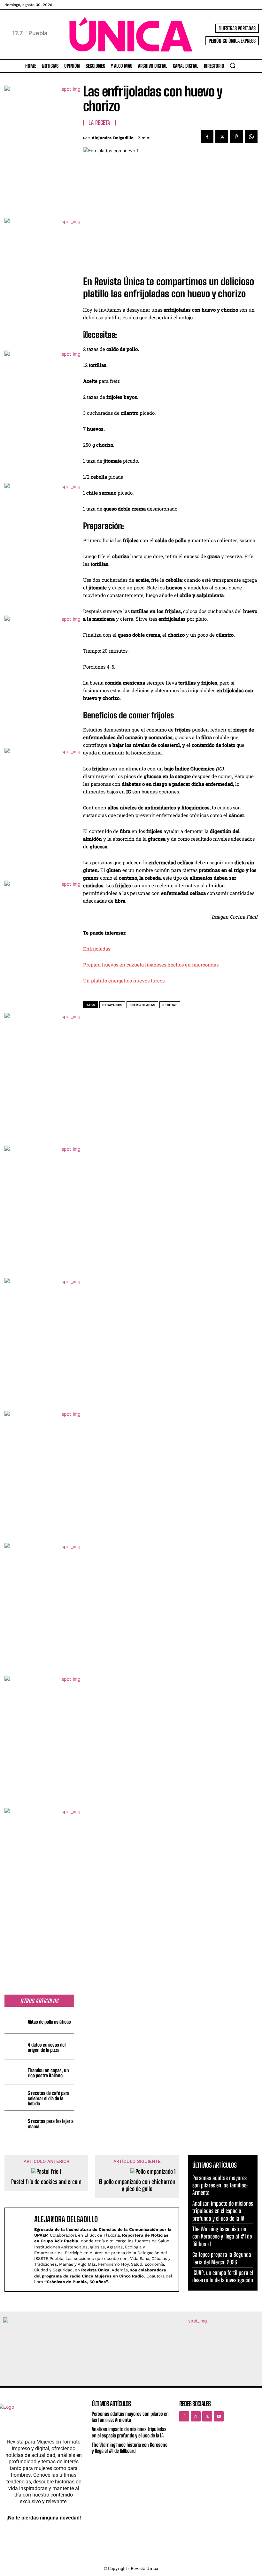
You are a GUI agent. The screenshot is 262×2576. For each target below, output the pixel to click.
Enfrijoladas (97, 949)
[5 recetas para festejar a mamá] (15, 2123)
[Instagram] (196, 2416)
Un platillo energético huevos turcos (124, 981)
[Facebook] (207, 137)
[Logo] (131, 34)
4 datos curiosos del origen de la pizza (47, 2047)
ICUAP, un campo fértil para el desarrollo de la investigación (223, 2276)
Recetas (170, 1005)
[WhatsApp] (251, 137)
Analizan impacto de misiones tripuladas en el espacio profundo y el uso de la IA (223, 2211)
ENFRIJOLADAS (142, 1005)
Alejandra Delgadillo (113, 138)
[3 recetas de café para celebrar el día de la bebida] (15, 2098)
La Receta (99, 123)
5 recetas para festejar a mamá (51, 2124)
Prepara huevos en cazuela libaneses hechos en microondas (151, 965)
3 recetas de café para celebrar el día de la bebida (49, 2098)
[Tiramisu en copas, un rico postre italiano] (15, 2072)
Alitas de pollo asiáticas (49, 2022)
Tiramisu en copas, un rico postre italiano (48, 2073)
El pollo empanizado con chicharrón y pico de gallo (137, 2185)
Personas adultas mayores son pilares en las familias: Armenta (220, 2185)
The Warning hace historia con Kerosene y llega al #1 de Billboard (222, 2236)
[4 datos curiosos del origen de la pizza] (15, 2046)
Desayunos (112, 1005)
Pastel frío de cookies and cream (46, 2182)
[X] (222, 137)
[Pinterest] (236, 137)
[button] (233, 65)
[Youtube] (219, 2416)
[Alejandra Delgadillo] (21, 2249)
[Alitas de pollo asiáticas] (15, 2021)
